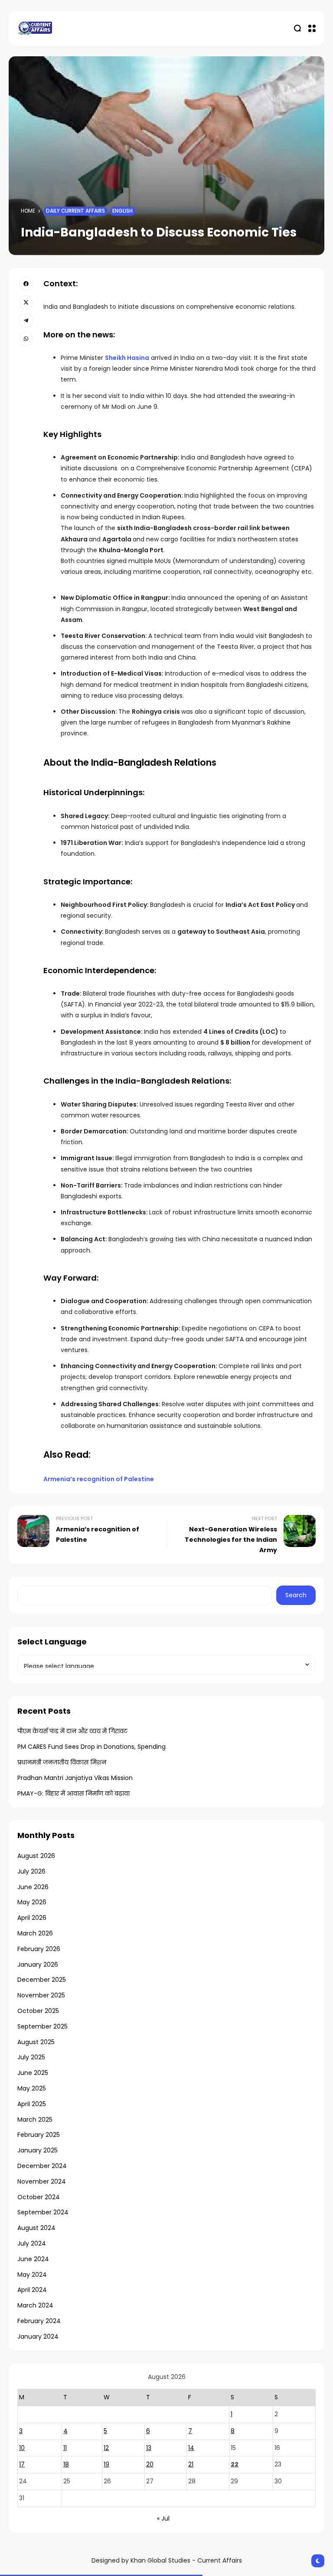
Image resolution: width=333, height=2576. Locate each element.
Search (296, 1595)
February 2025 (39, 2135)
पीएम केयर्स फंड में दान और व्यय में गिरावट (72, 1731)
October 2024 (39, 2197)
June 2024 (33, 2259)
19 (106, 2464)
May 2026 (32, 1902)
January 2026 (38, 1964)
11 (65, 2448)
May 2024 (32, 2275)
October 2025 (38, 2011)
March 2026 (35, 1933)
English (122, 211)
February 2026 (39, 1949)
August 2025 (36, 2042)
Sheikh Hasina (127, 358)
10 (22, 2448)
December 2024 (42, 2166)
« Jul (163, 2518)
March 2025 (35, 2120)
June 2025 (33, 2073)
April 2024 (32, 2290)
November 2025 (41, 1995)
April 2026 (32, 1918)
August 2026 (36, 1856)
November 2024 (42, 2181)
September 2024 (43, 2212)
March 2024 (35, 2305)
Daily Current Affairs (75, 211)
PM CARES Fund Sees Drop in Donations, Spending (91, 1747)
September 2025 (42, 2026)
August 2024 (36, 2228)
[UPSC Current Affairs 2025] (35, 28)
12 (106, 2448)
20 (150, 2464)
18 (66, 2464)
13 (149, 2448)
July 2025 (31, 2057)
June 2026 (33, 1887)
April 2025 (32, 2104)
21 (191, 2464)
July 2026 (31, 1871)
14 (191, 2448)
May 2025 (32, 2088)
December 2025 (42, 1980)
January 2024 (38, 2337)
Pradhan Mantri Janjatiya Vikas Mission (75, 1778)
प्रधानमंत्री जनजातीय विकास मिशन (62, 1762)
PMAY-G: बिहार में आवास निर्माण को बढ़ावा (73, 1793)
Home (28, 211)
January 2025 (38, 2150)
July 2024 (32, 2243)
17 (22, 2464)
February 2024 (39, 2321)
